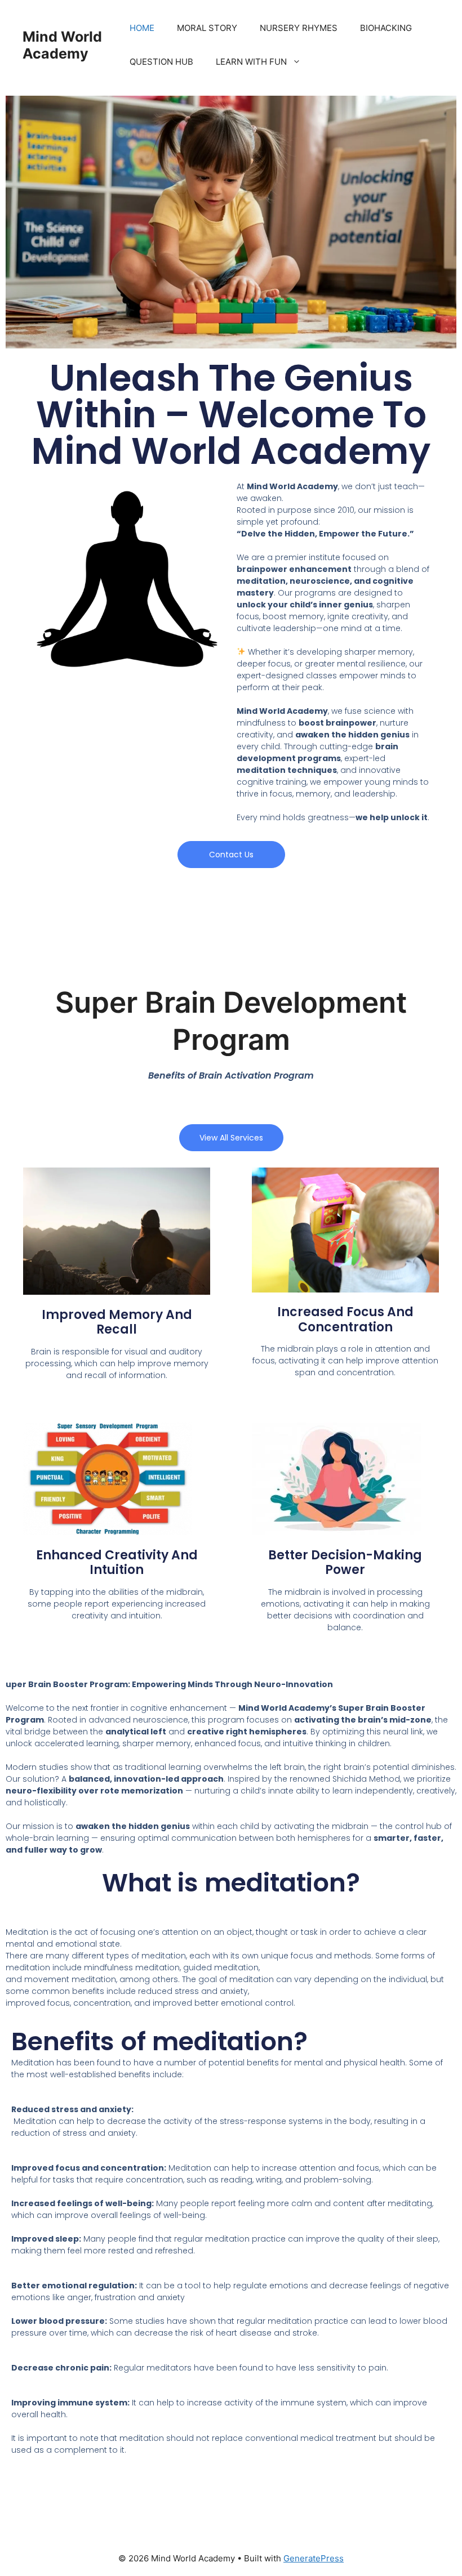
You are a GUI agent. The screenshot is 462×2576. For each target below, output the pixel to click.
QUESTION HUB (161, 62)
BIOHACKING (386, 28)
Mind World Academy (62, 45)
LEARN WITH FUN (251, 62)
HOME (142, 28)
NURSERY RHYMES (299, 28)
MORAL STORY (207, 28)
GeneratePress (314, 2558)
